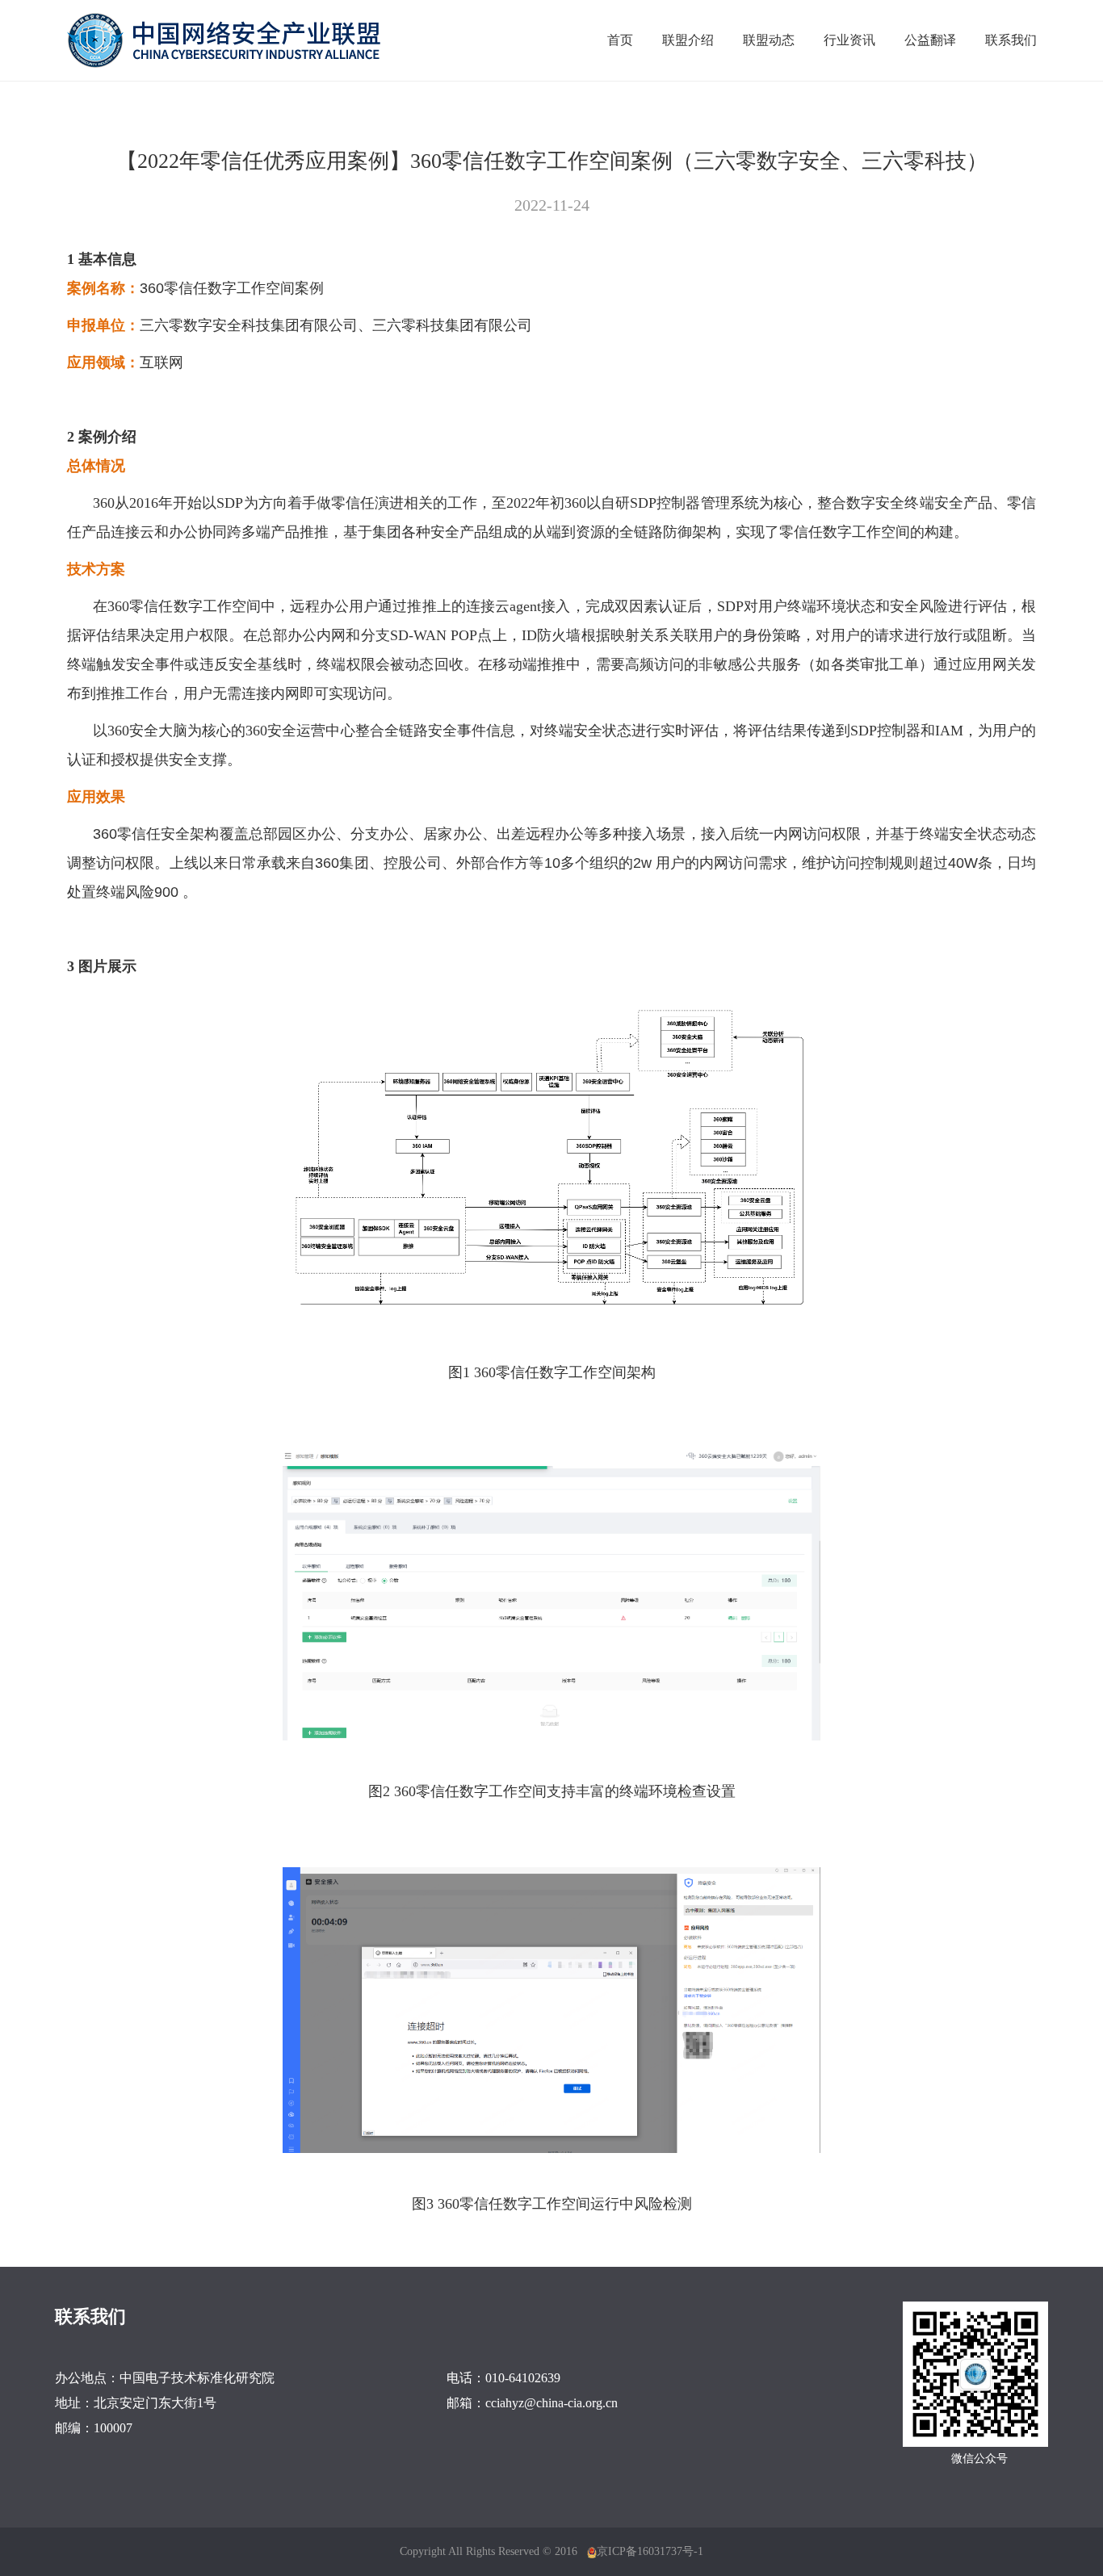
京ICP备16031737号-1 (650, 2551)
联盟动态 (769, 40)
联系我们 (1011, 40)
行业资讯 (849, 40)
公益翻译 (930, 40)
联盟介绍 (688, 40)
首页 (620, 40)
